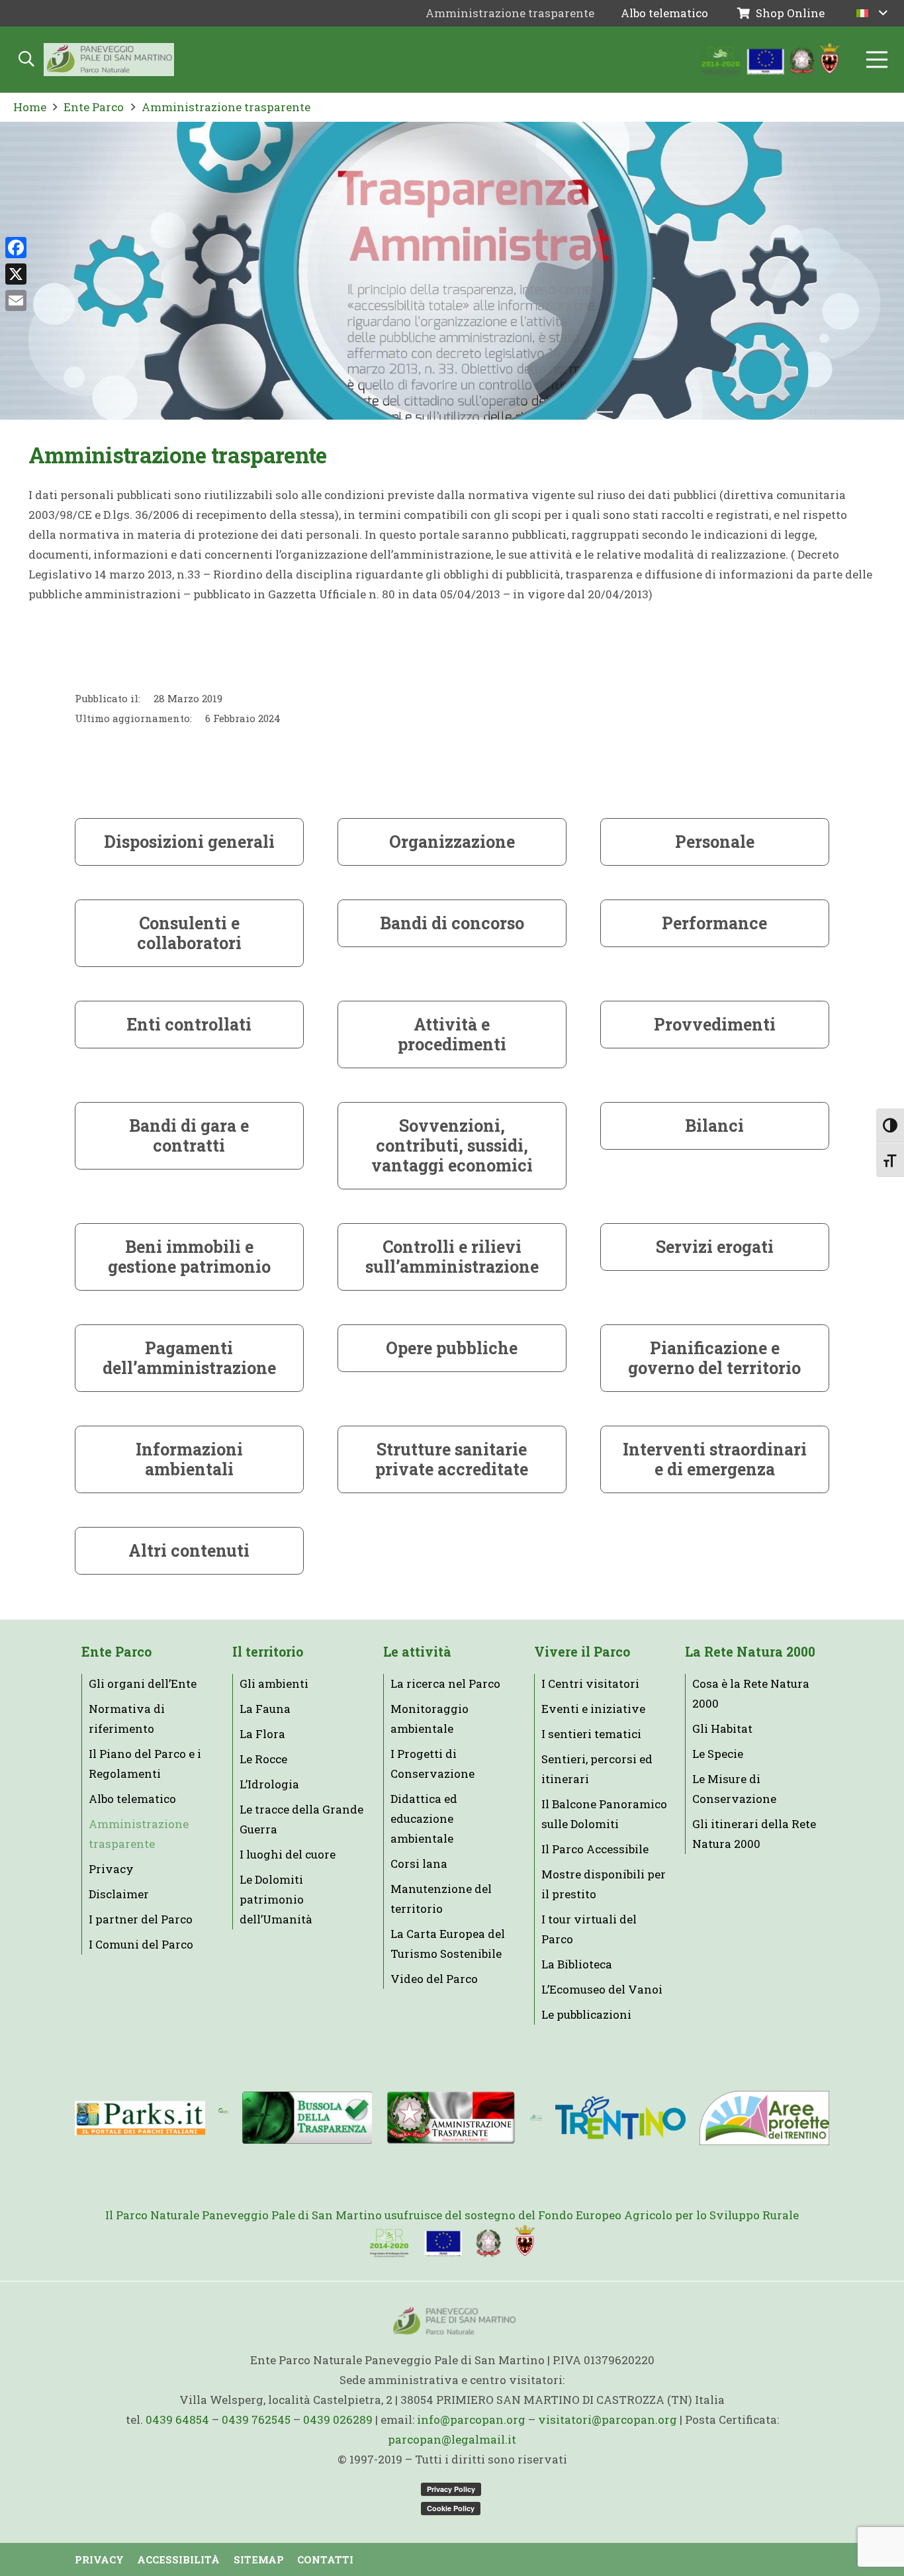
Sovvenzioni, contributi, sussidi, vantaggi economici (452, 1145)
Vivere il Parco (582, 1652)
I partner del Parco (141, 1919)
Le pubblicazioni (586, 2014)
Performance (714, 923)
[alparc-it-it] (223, 2118)
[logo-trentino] (620, 2118)
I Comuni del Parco (141, 1944)
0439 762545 (256, 2419)
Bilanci (714, 1126)
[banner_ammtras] (451, 2118)
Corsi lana (419, 1863)
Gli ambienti (274, 1683)
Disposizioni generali (189, 842)
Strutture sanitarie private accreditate (452, 1459)
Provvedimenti (715, 1024)
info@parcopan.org (471, 2419)
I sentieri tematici (591, 1734)
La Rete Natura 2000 (750, 1652)
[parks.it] (140, 2118)
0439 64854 (177, 2419)
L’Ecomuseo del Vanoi (602, 1989)
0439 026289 (338, 2419)
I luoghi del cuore (288, 1854)
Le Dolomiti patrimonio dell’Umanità (276, 1899)
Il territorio (268, 1652)
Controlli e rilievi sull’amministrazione (452, 1257)
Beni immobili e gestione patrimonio (189, 1257)
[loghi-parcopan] (771, 60)
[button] (872, 13)
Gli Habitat (722, 1728)
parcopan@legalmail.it (452, 2439)
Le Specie (718, 1754)
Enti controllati (189, 1024)
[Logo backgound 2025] (109, 60)
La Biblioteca (577, 1964)
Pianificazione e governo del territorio (714, 1358)
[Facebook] (16, 248)
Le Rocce (263, 1759)
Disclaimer (119, 1894)
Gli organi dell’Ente (143, 1683)
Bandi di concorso (452, 923)
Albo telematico (132, 1799)
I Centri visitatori (590, 1683)
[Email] (16, 300)
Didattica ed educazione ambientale (424, 1818)
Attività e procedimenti (452, 1034)
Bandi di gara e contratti (189, 1135)
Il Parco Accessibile (595, 1849)
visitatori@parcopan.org (608, 2419)
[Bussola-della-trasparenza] (307, 2118)
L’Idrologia (269, 1784)
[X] (16, 274)
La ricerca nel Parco (445, 1683)
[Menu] (877, 60)
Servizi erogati (715, 1247)
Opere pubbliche (452, 1348)
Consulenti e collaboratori (189, 933)
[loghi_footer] (452, 2242)
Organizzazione (452, 842)
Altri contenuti (189, 1550)
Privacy (111, 1869)
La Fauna (265, 1709)
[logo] (536, 2118)
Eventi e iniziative (593, 1709)
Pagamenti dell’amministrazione (189, 1358)
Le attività (417, 1652)
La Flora (262, 1734)
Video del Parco (434, 1979)
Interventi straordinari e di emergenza (715, 1459)
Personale (715, 842)
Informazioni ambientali (189, 1459)
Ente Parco (116, 1652)
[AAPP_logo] (764, 2118)
